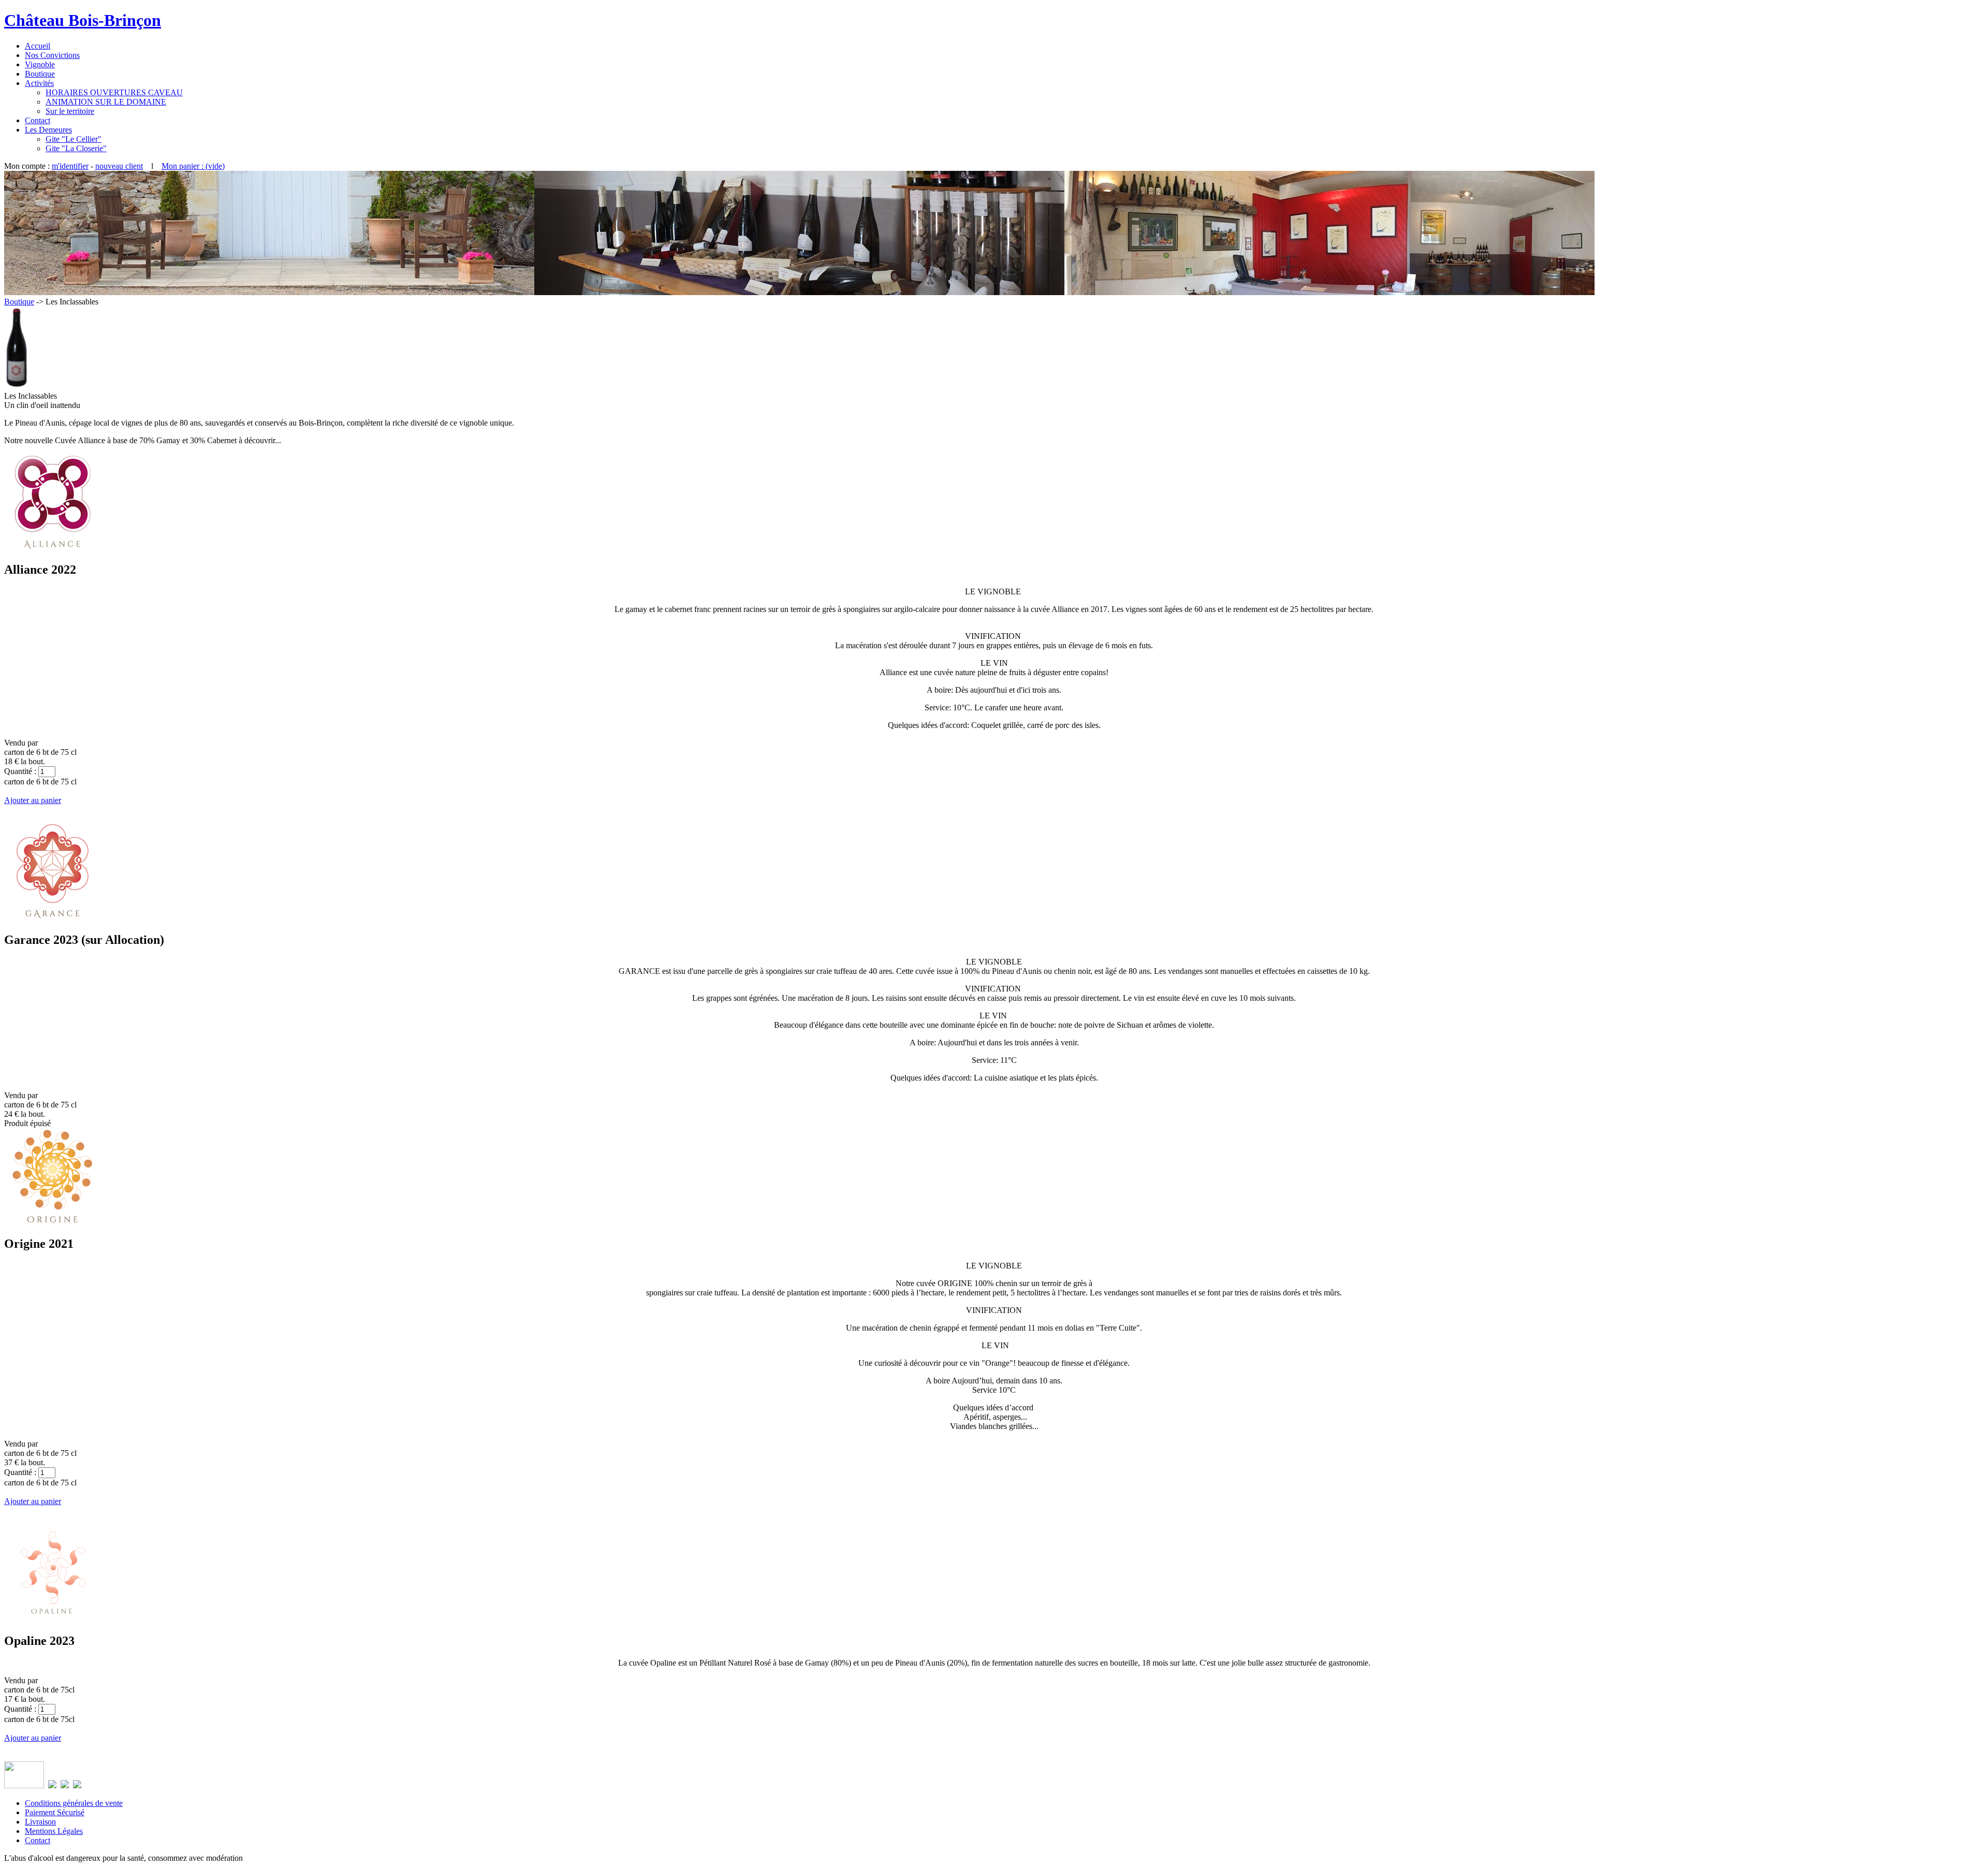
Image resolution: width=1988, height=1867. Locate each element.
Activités (39, 83)
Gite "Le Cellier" (74, 139)
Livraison (40, 1822)
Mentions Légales (54, 1831)
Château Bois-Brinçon (83, 20)
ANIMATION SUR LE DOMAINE (106, 102)
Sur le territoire (70, 111)
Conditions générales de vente (74, 1803)
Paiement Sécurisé (55, 1812)
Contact (38, 120)
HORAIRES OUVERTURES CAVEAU (114, 92)
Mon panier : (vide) (193, 166)
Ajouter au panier (33, 800)
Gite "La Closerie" (76, 148)
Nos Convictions (52, 55)
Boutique (40, 74)
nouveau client (119, 166)
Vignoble (40, 64)
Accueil (38, 46)
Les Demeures (48, 130)
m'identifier (70, 166)
